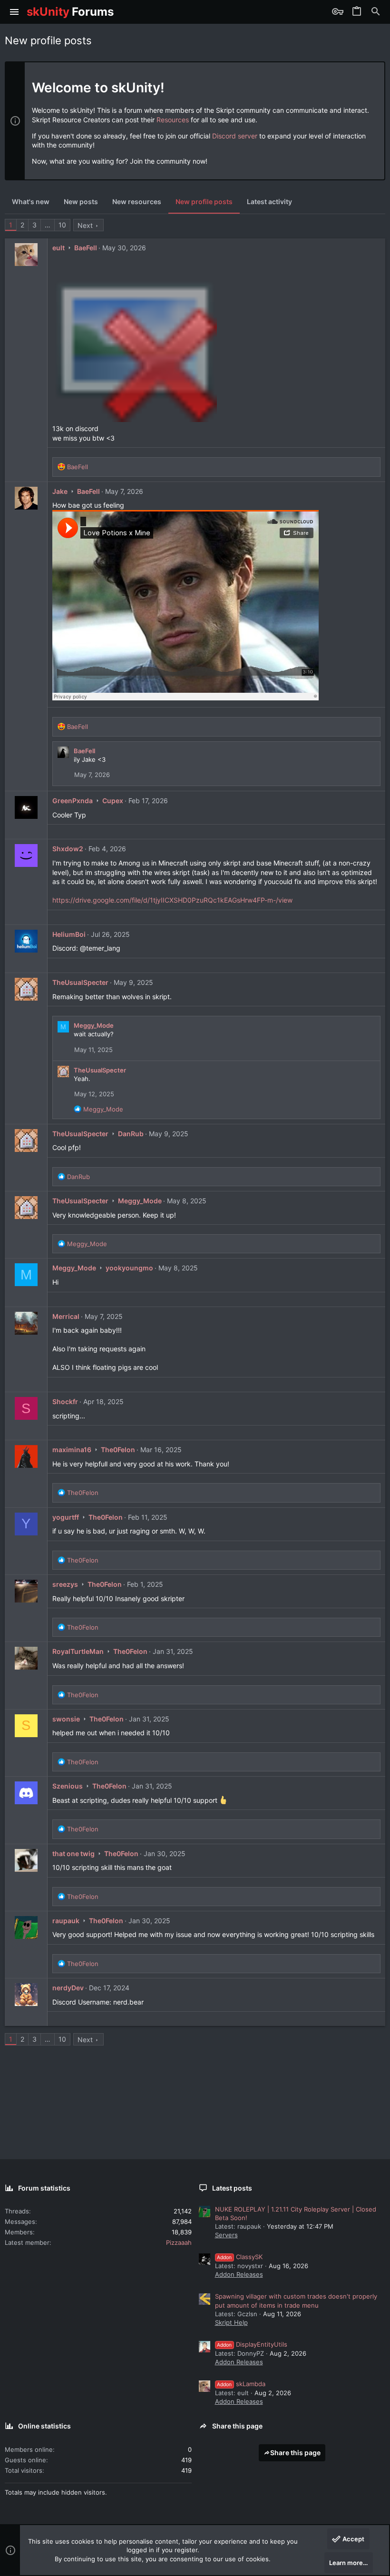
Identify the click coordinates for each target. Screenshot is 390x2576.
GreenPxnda (73, 801)
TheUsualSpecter (80, 982)
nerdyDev (68, 1988)
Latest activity (269, 202)
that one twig (73, 1853)
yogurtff (66, 1517)
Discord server (235, 136)
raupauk (66, 1921)
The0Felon (118, 1450)
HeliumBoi (69, 934)
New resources (137, 202)
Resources (173, 120)
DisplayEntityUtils (252, 2344)
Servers (226, 2235)
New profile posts (204, 202)
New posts (81, 202)
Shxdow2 (68, 849)
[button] (15, 12)
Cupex (113, 801)
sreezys (65, 1584)
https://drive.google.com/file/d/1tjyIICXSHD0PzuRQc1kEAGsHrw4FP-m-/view (172, 900)
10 (62, 225)
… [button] (48, 225)
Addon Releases (239, 2274)
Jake (60, 491)
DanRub (131, 1134)
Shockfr (65, 1401)
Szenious (68, 1786)
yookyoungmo (129, 1268)
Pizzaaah (179, 2242)
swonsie (66, 1719)
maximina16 (72, 1450)
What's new (31, 202)
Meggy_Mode (94, 1025)
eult (58, 248)
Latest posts (232, 2188)
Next (85, 225)
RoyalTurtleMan (78, 1651)
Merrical (66, 1316)
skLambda (241, 2384)
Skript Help (231, 2322)
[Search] (376, 12)
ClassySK (240, 2257)
